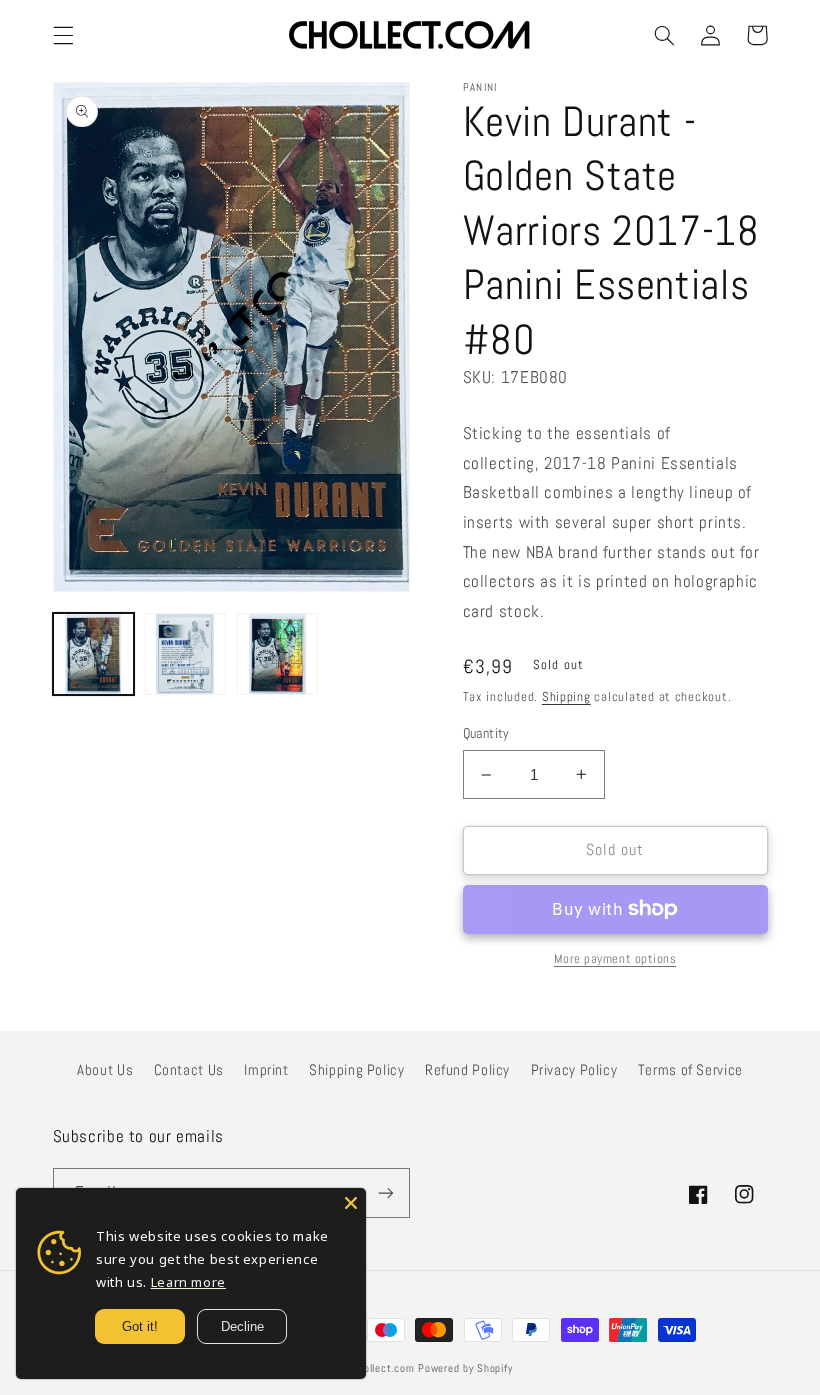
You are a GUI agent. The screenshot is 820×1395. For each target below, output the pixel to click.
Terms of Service (690, 1070)
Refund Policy (467, 1070)
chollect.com (384, 1368)
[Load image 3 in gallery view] (278, 654)
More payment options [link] (615, 959)
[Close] (351, 1203)
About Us (105, 1070)
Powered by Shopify (465, 1368)
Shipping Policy (356, 1070)
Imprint (266, 1070)
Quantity (486, 733)
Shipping (566, 697)
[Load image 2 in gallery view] (186, 654)
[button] (63, 35)
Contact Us (189, 1070)
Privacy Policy (574, 1070)
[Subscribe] (386, 1192)
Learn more (188, 1282)
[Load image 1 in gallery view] (94, 654)
